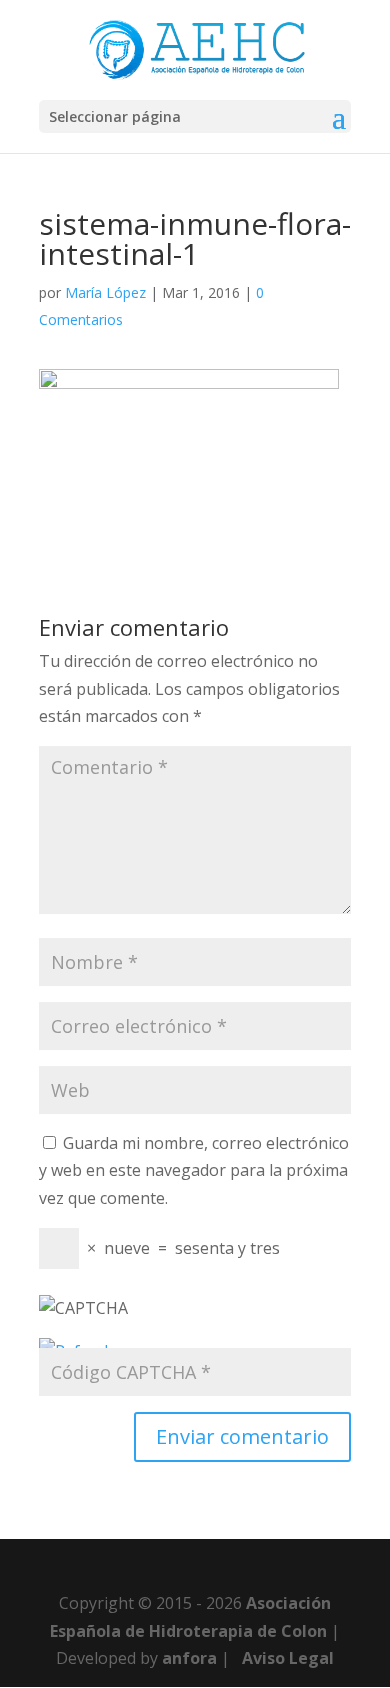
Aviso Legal (288, 1658)
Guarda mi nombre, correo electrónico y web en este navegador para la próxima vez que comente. (194, 1170)
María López (105, 292)
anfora (189, 1658)
